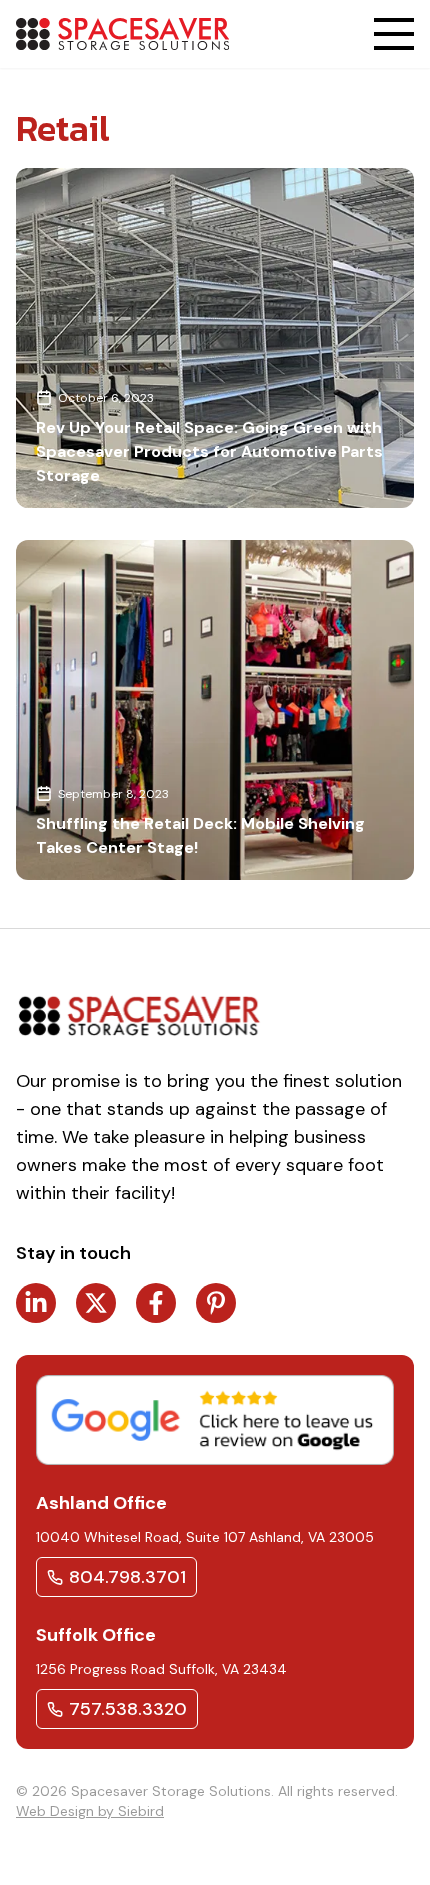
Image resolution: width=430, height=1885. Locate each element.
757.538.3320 (128, 1709)
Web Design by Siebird (90, 1811)
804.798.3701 (127, 1577)
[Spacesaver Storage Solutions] (122, 34)
